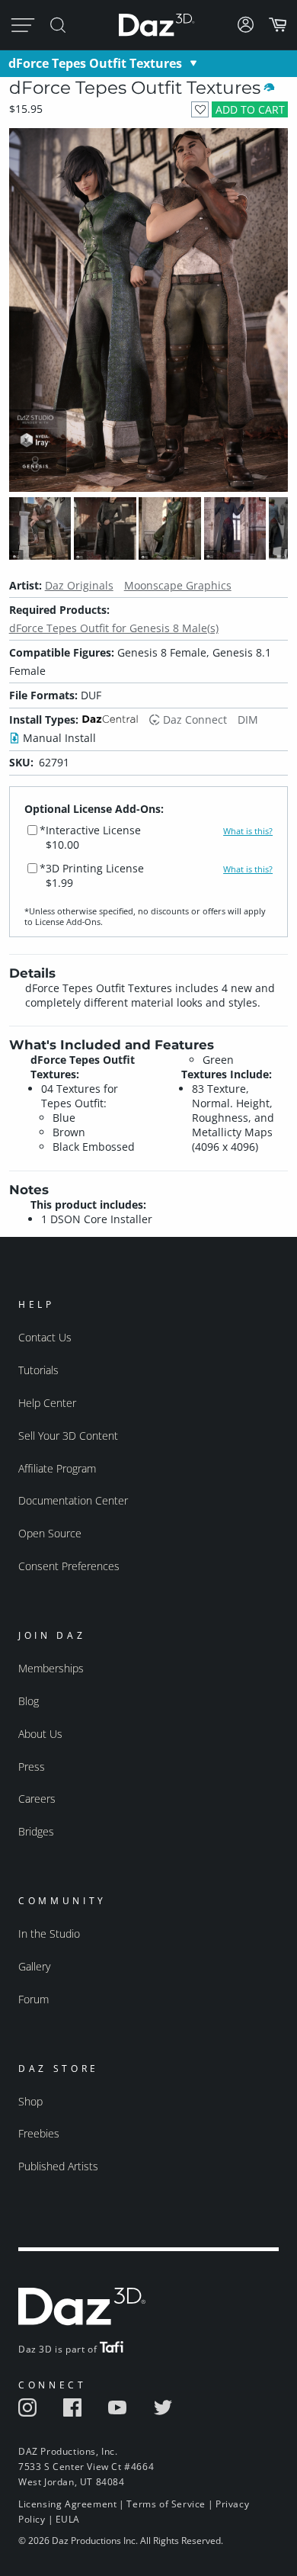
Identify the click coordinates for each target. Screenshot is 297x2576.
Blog (29, 1701)
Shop (30, 2101)
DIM (248, 719)
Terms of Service (166, 2504)
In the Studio (49, 1934)
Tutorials (38, 1370)
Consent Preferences (69, 1566)
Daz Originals (79, 585)
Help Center (47, 1403)
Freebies (39, 2133)
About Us (40, 1734)
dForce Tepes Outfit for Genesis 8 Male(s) (114, 628)
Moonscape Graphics (178, 585)
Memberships (51, 1668)
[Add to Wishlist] (200, 109)
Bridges (36, 1831)
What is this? (248, 831)
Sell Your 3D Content (68, 1436)
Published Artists (58, 2166)
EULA (68, 2519)
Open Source (50, 1533)
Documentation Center (73, 1500)
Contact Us (45, 1337)
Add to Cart (250, 109)
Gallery (34, 1966)
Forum (34, 1999)
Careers (37, 1799)
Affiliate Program (57, 1468)
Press (32, 1767)
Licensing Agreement (67, 2504)
